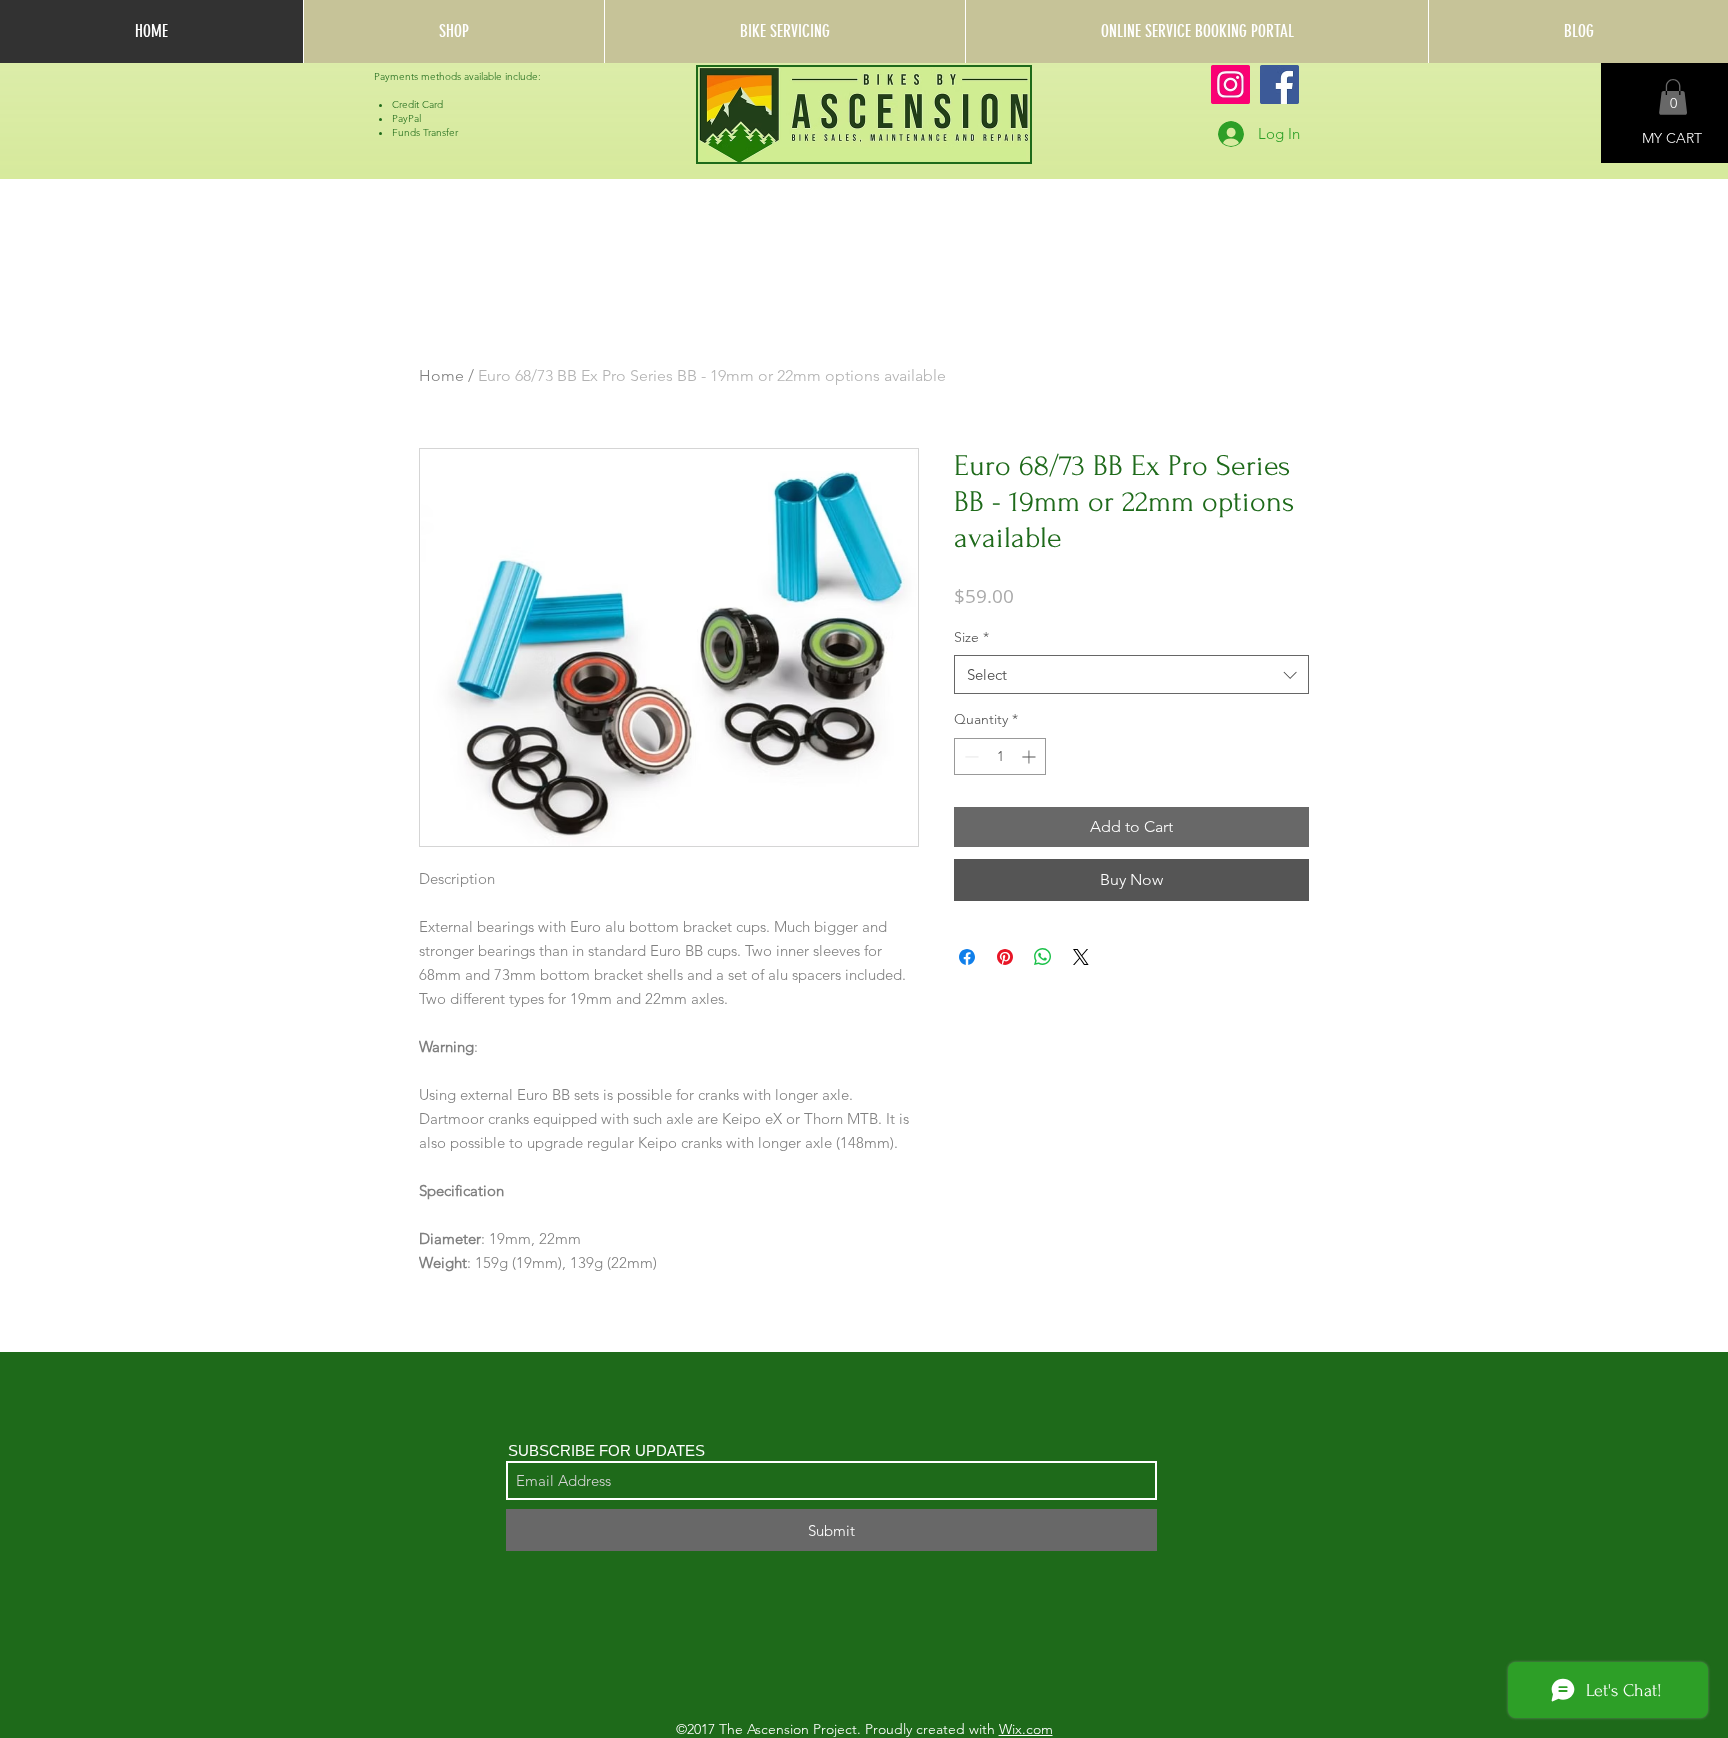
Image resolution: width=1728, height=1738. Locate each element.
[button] (1673, 97)
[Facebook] (1279, 84)
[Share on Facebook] (967, 957)
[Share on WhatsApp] (1043, 957)
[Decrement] (969, 756)
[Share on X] (1081, 957)
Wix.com (1026, 1729)
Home (441, 375)
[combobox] (1131, 674)
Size (971, 637)
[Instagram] (1230, 84)
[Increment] (1030, 756)
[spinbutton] (1000, 756)
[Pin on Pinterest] (1005, 957)
